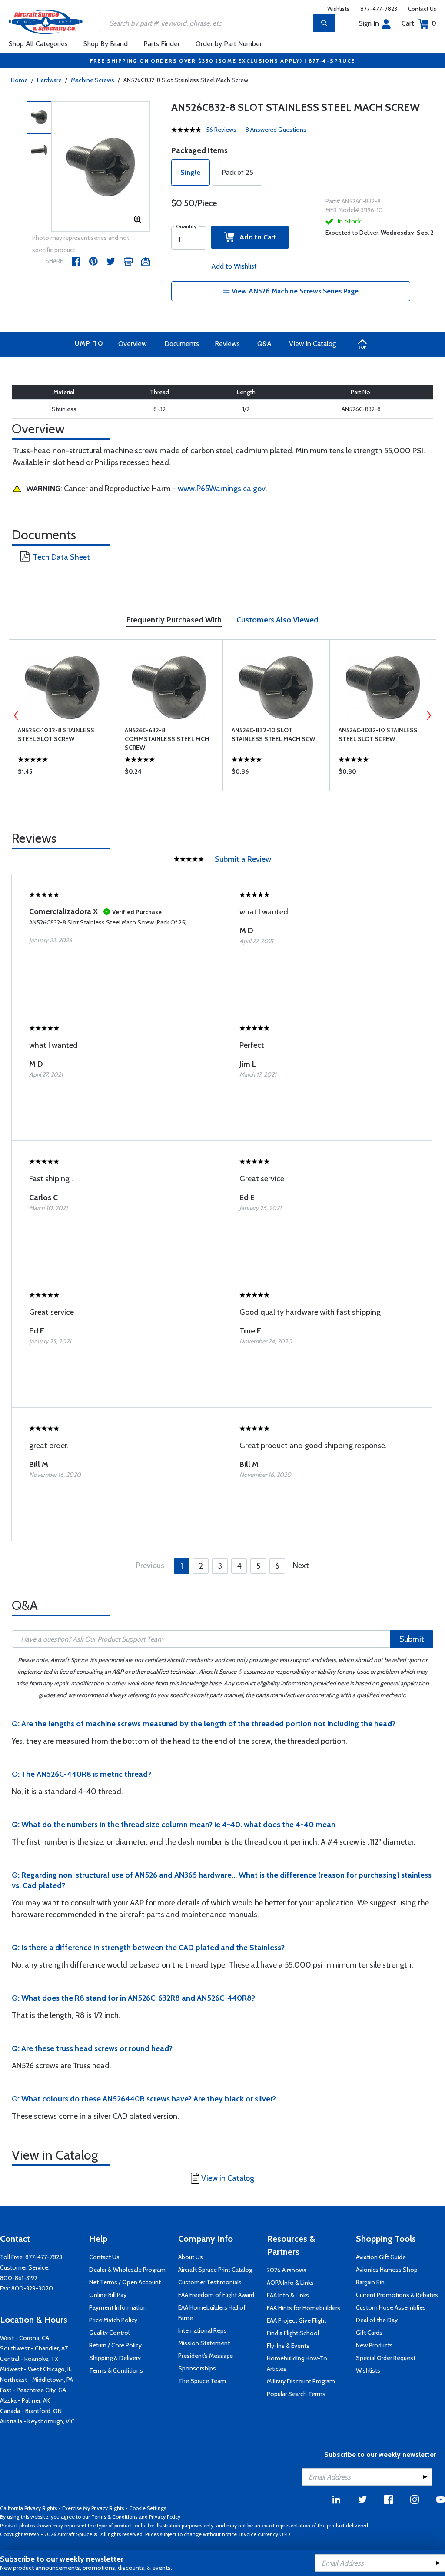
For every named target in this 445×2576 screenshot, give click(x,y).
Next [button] (429, 715)
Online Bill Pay (108, 2295)
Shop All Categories (38, 44)
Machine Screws (93, 80)
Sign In (369, 23)
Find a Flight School (293, 2333)
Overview (133, 344)
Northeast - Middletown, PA (37, 2380)
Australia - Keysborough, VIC (37, 2421)
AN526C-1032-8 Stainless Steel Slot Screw (56, 735)
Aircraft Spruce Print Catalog (215, 2270)
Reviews (227, 344)
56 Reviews (221, 130)
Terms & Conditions (116, 2370)
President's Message (206, 2356)
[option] (101, 167)
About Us (191, 2257)
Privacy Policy (165, 2517)
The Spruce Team (202, 2381)
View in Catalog (312, 344)
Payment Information (118, 2307)
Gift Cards (369, 2333)
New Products (374, 2345)
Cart (419, 23)
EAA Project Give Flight (297, 2320)
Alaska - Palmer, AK (25, 2400)
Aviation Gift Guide (381, 2257)
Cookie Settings (148, 2508)
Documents (182, 344)
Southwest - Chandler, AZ (34, 2348)
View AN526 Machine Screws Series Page (294, 291)
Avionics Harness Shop (387, 2270)
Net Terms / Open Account (125, 2282)
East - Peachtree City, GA (33, 2390)
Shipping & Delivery (115, 2358)
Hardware (49, 80)
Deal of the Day (377, 2320)
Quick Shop (62, 774)
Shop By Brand (106, 44)
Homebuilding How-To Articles (297, 2363)
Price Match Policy (113, 2320)
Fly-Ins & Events (288, 2346)
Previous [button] (16, 715)
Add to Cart (255, 237)
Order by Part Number (229, 44)
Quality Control (109, 2333)
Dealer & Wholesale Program (127, 2270)
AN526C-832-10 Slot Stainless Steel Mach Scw (273, 735)
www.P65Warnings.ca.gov (222, 489)
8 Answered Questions (276, 130)
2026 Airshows (287, 2270)
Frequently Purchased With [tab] (174, 620)
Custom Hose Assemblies (391, 2307)
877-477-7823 (379, 9)
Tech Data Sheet (61, 557)
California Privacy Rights (28, 2508)
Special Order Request (386, 2358)
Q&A (264, 344)
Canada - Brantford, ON (31, 2411)
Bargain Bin (370, 2282)
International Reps (203, 2330)
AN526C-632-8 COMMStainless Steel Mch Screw (167, 739)
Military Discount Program (301, 2381)
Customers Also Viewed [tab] (277, 620)
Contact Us (422, 9)
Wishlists (338, 9)
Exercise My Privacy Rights (93, 2508)
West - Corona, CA (25, 2338)
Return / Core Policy (115, 2345)
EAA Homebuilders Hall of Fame (212, 2313)
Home (19, 80)
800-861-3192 (19, 2278)
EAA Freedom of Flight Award (216, 2295)
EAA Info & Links (288, 2295)
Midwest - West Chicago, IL (36, 2369)
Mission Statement (204, 2343)
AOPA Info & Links (290, 2283)
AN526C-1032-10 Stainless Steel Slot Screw (378, 735)
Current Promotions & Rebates (397, 2295)
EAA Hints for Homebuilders (304, 2308)
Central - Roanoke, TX (29, 2359)
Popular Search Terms (296, 2394)
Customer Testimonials (210, 2282)
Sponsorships (197, 2368)
